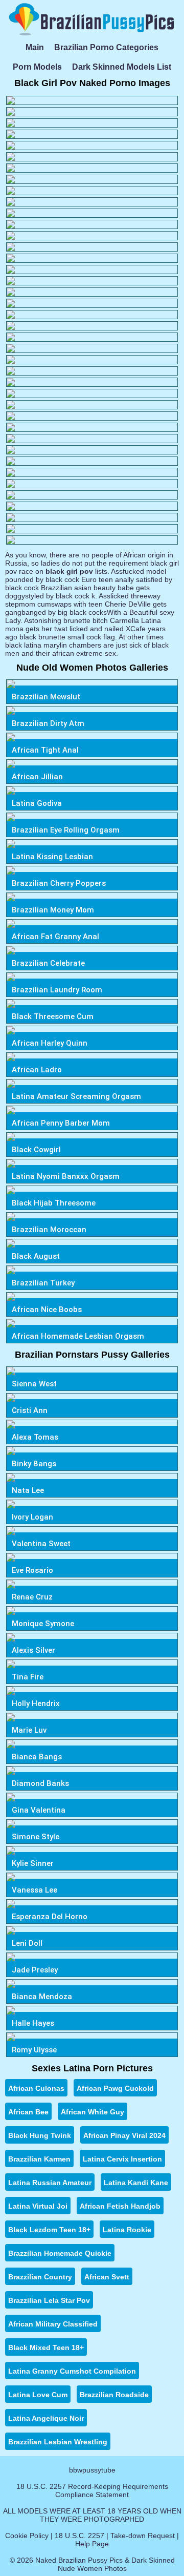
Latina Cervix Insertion (122, 2159)
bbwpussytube (92, 2470)
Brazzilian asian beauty (78, 588)
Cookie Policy (27, 2536)
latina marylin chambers (63, 645)
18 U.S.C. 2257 (79, 2536)
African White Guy (93, 2112)
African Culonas (36, 2088)
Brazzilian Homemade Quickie (60, 2253)
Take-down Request (143, 2536)
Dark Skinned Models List (122, 67)
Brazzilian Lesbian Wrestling (58, 2442)
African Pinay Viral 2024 (124, 2135)
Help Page (92, 2544)
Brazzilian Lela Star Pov (49, 2300)
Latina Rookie (127, 2230)
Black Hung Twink (40, 2135)
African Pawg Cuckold (115, 2088)
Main (35, 47)
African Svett (107, 2277)
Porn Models (37, 67)
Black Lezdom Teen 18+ (49, 2230)
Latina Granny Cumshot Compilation (72, 2371)
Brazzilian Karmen (39, 2159)
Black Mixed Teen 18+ (46, 2348)
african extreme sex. (85, 653)
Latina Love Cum (38, 2395)
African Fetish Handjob (120, 2206)
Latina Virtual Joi (38, 2206)
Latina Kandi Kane (136, 2183)
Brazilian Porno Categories (106, 47)
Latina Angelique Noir (46, 2418)
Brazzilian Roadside (114, 2395)
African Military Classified (53, 2324)
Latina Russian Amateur (50, 2183)
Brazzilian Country (40, 2277)
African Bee (28, 2112)
